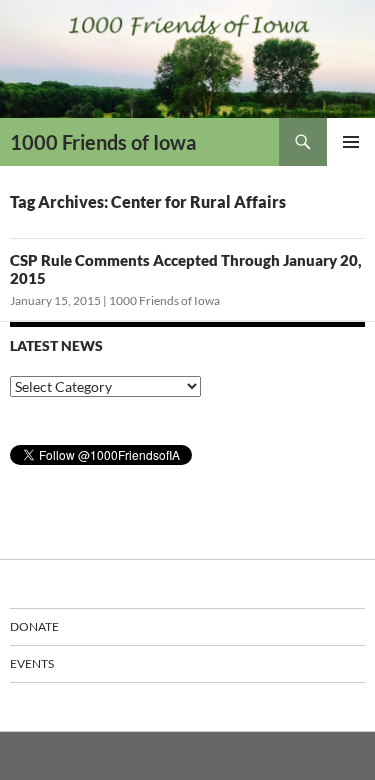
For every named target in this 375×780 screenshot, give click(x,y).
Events (32, 663)
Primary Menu (351, 142)
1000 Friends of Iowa (103, 142)
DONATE (34, 626)
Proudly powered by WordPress (93, 755)
